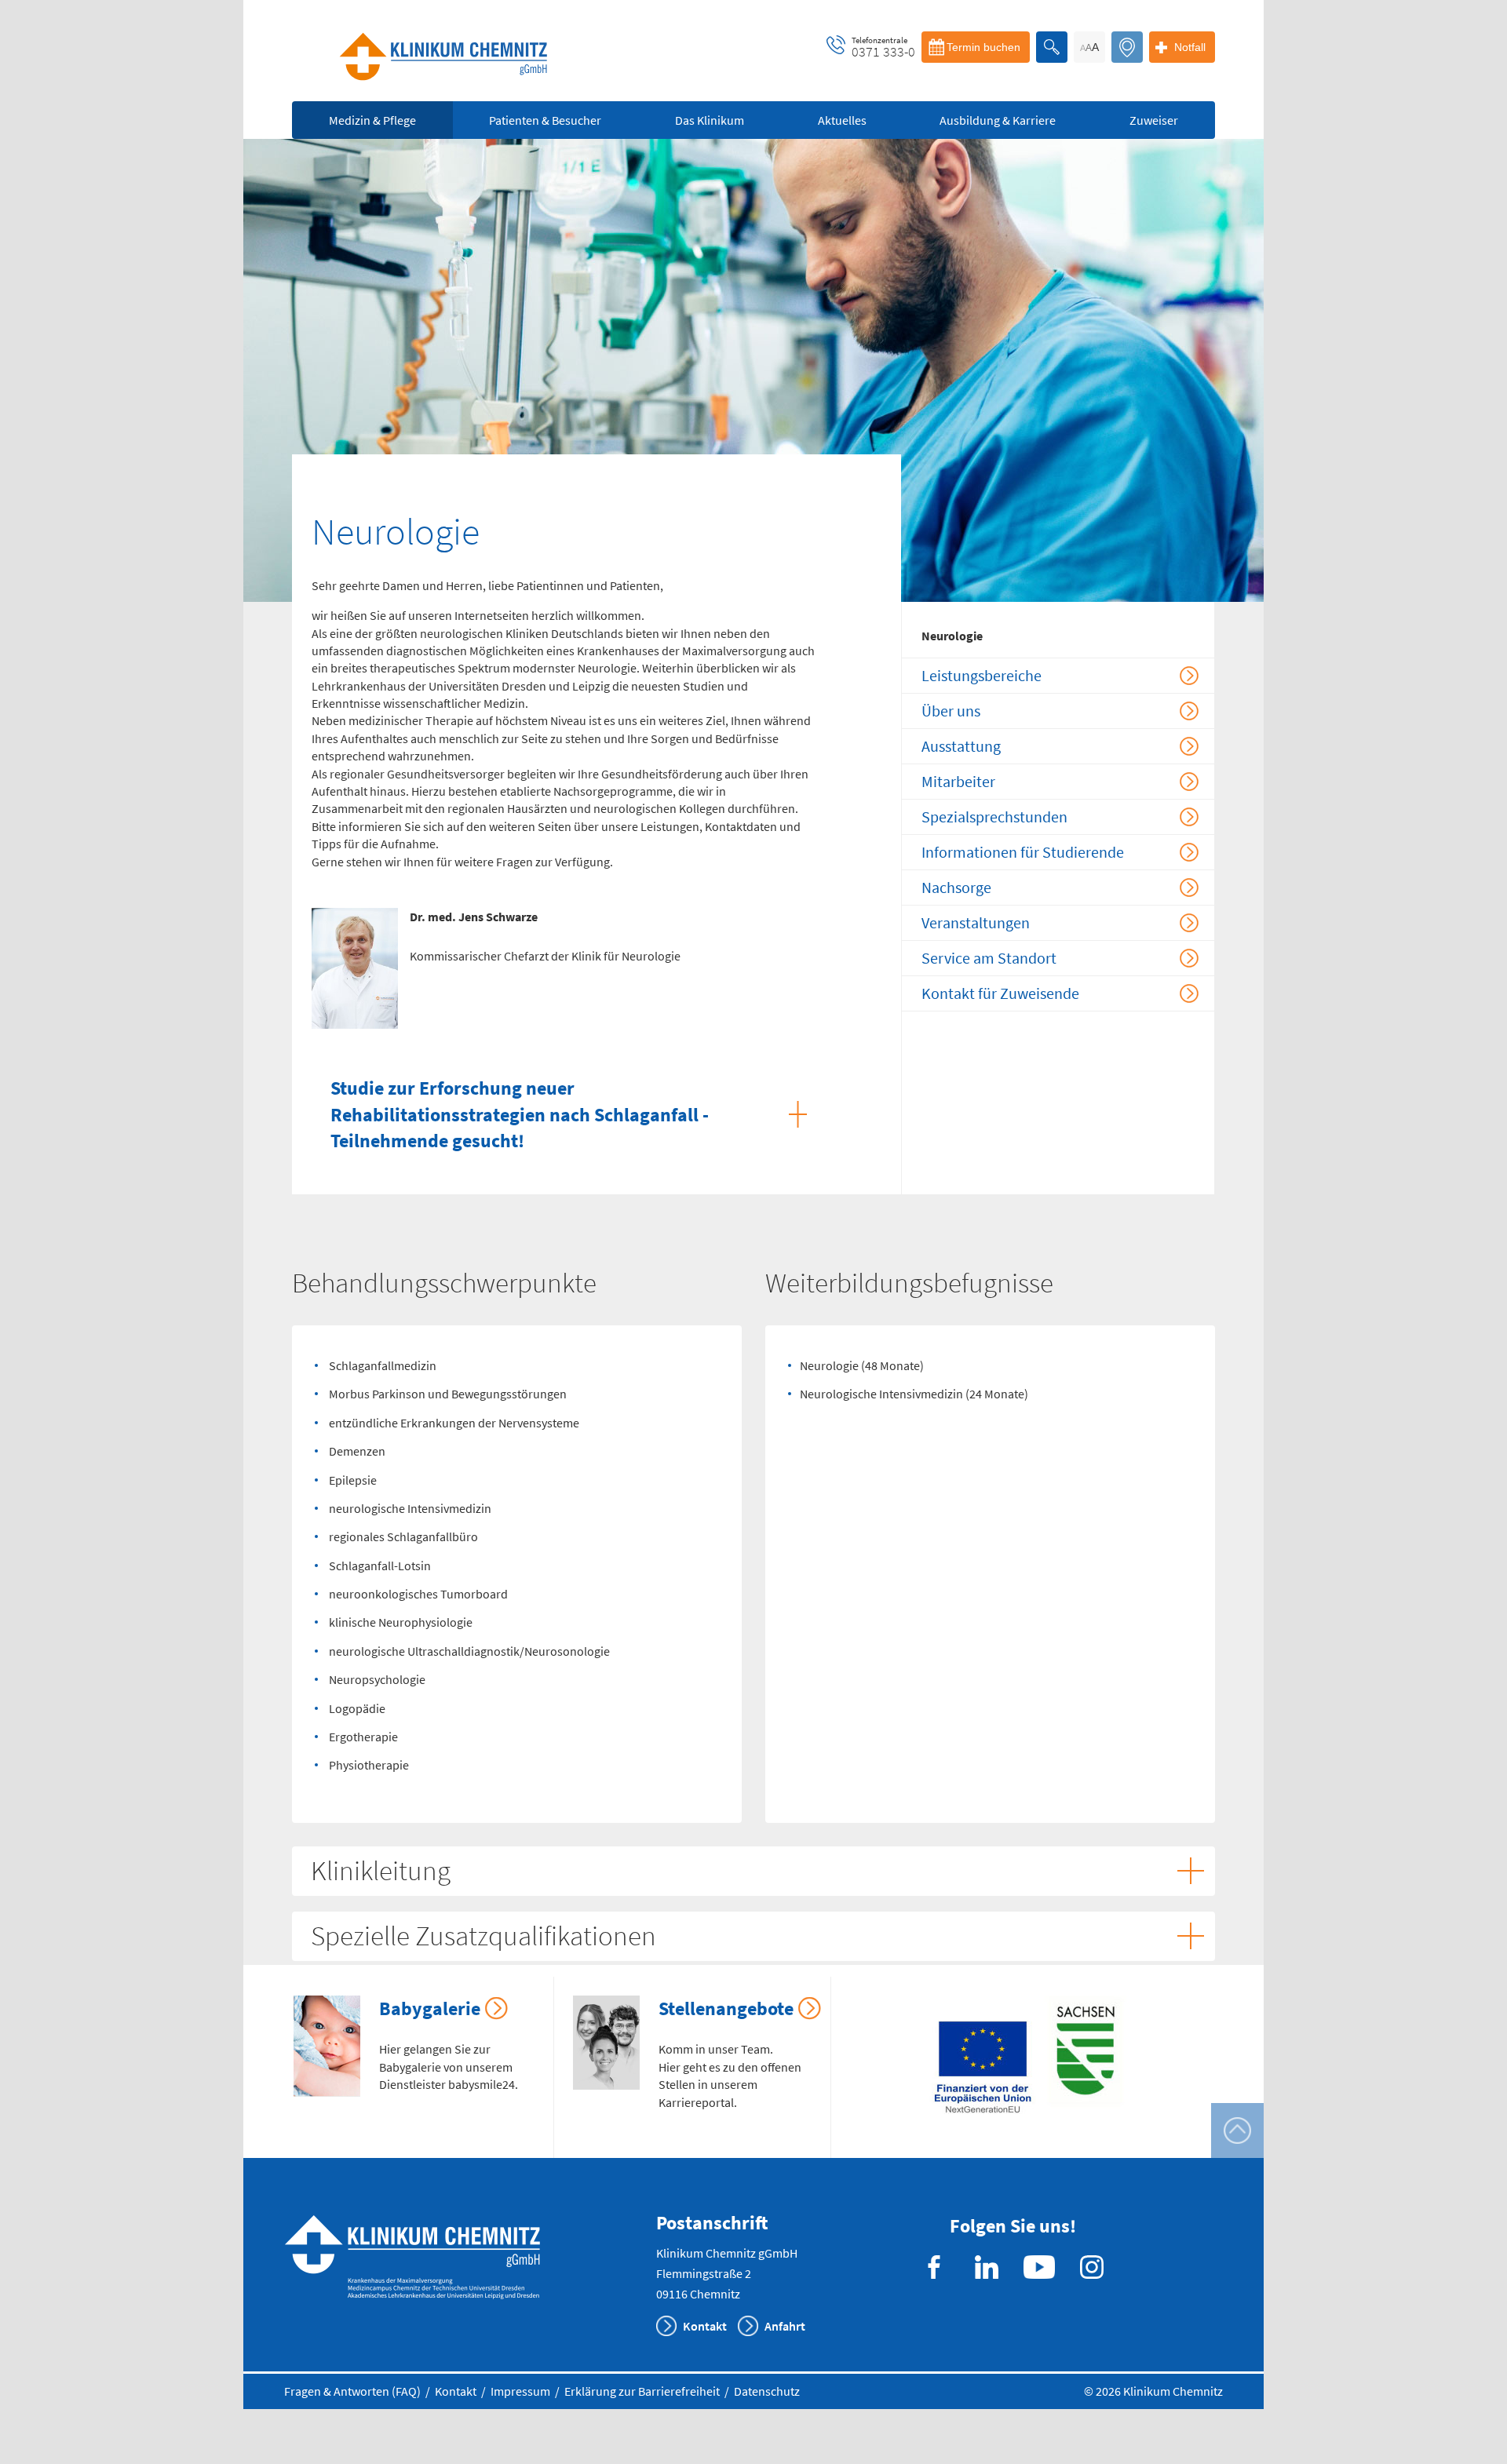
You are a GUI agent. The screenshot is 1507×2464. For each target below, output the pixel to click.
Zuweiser (1154, 120)
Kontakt (705, 2326)
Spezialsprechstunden (994, 816)
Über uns (951, 711)
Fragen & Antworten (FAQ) (352, 2391)
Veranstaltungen (976, 922)
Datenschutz (767, 2391)
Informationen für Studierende (1023, 852)
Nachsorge (956, 887)
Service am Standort (989, 958)
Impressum (520, 2391)
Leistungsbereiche (982, 675)
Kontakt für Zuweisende (1000, 993)
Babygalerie (430, 2008)
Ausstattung (961, 746)
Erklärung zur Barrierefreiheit (642, 2391)
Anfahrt (785, 2326)
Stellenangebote (726, 2008)
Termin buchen (983, 47)
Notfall (1190, 47)
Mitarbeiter (958, 781)
